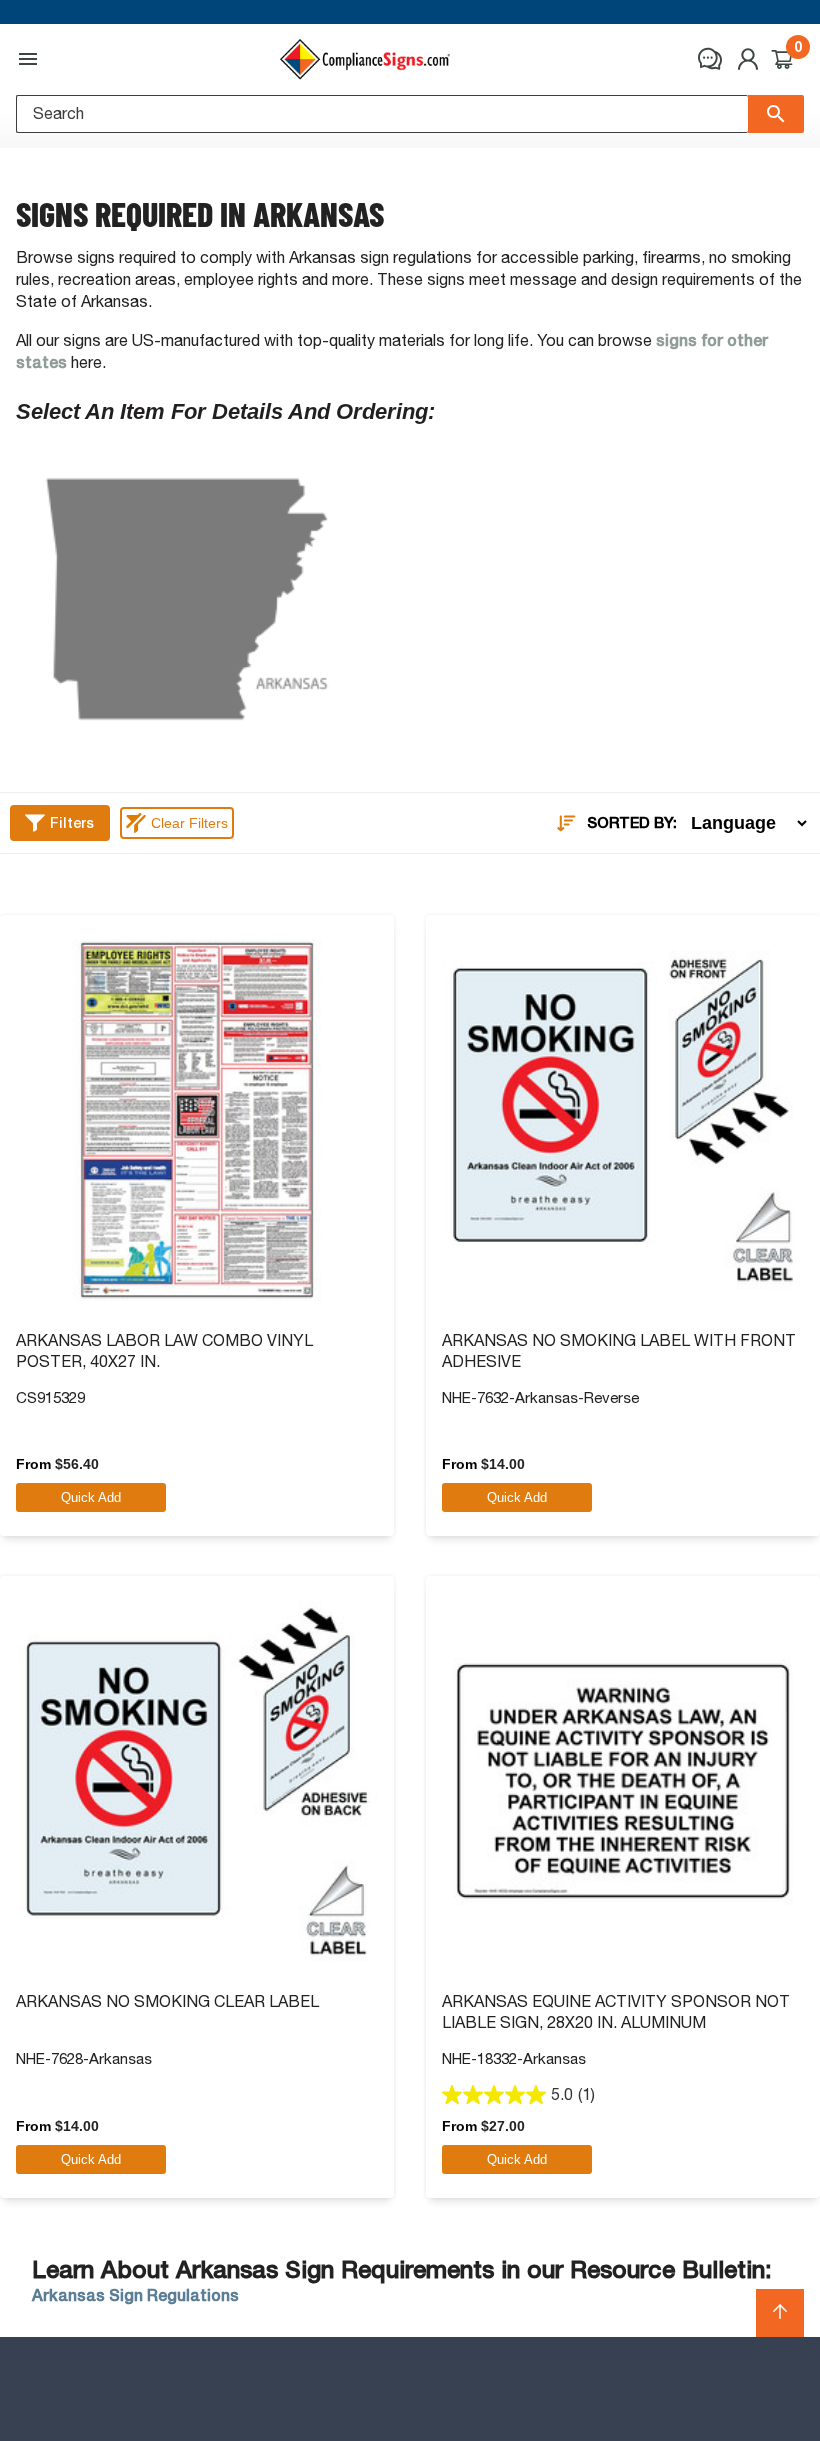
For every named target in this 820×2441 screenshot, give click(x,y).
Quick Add (91, 1497)
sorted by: (632, 823)
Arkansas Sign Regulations (135, 2295)
